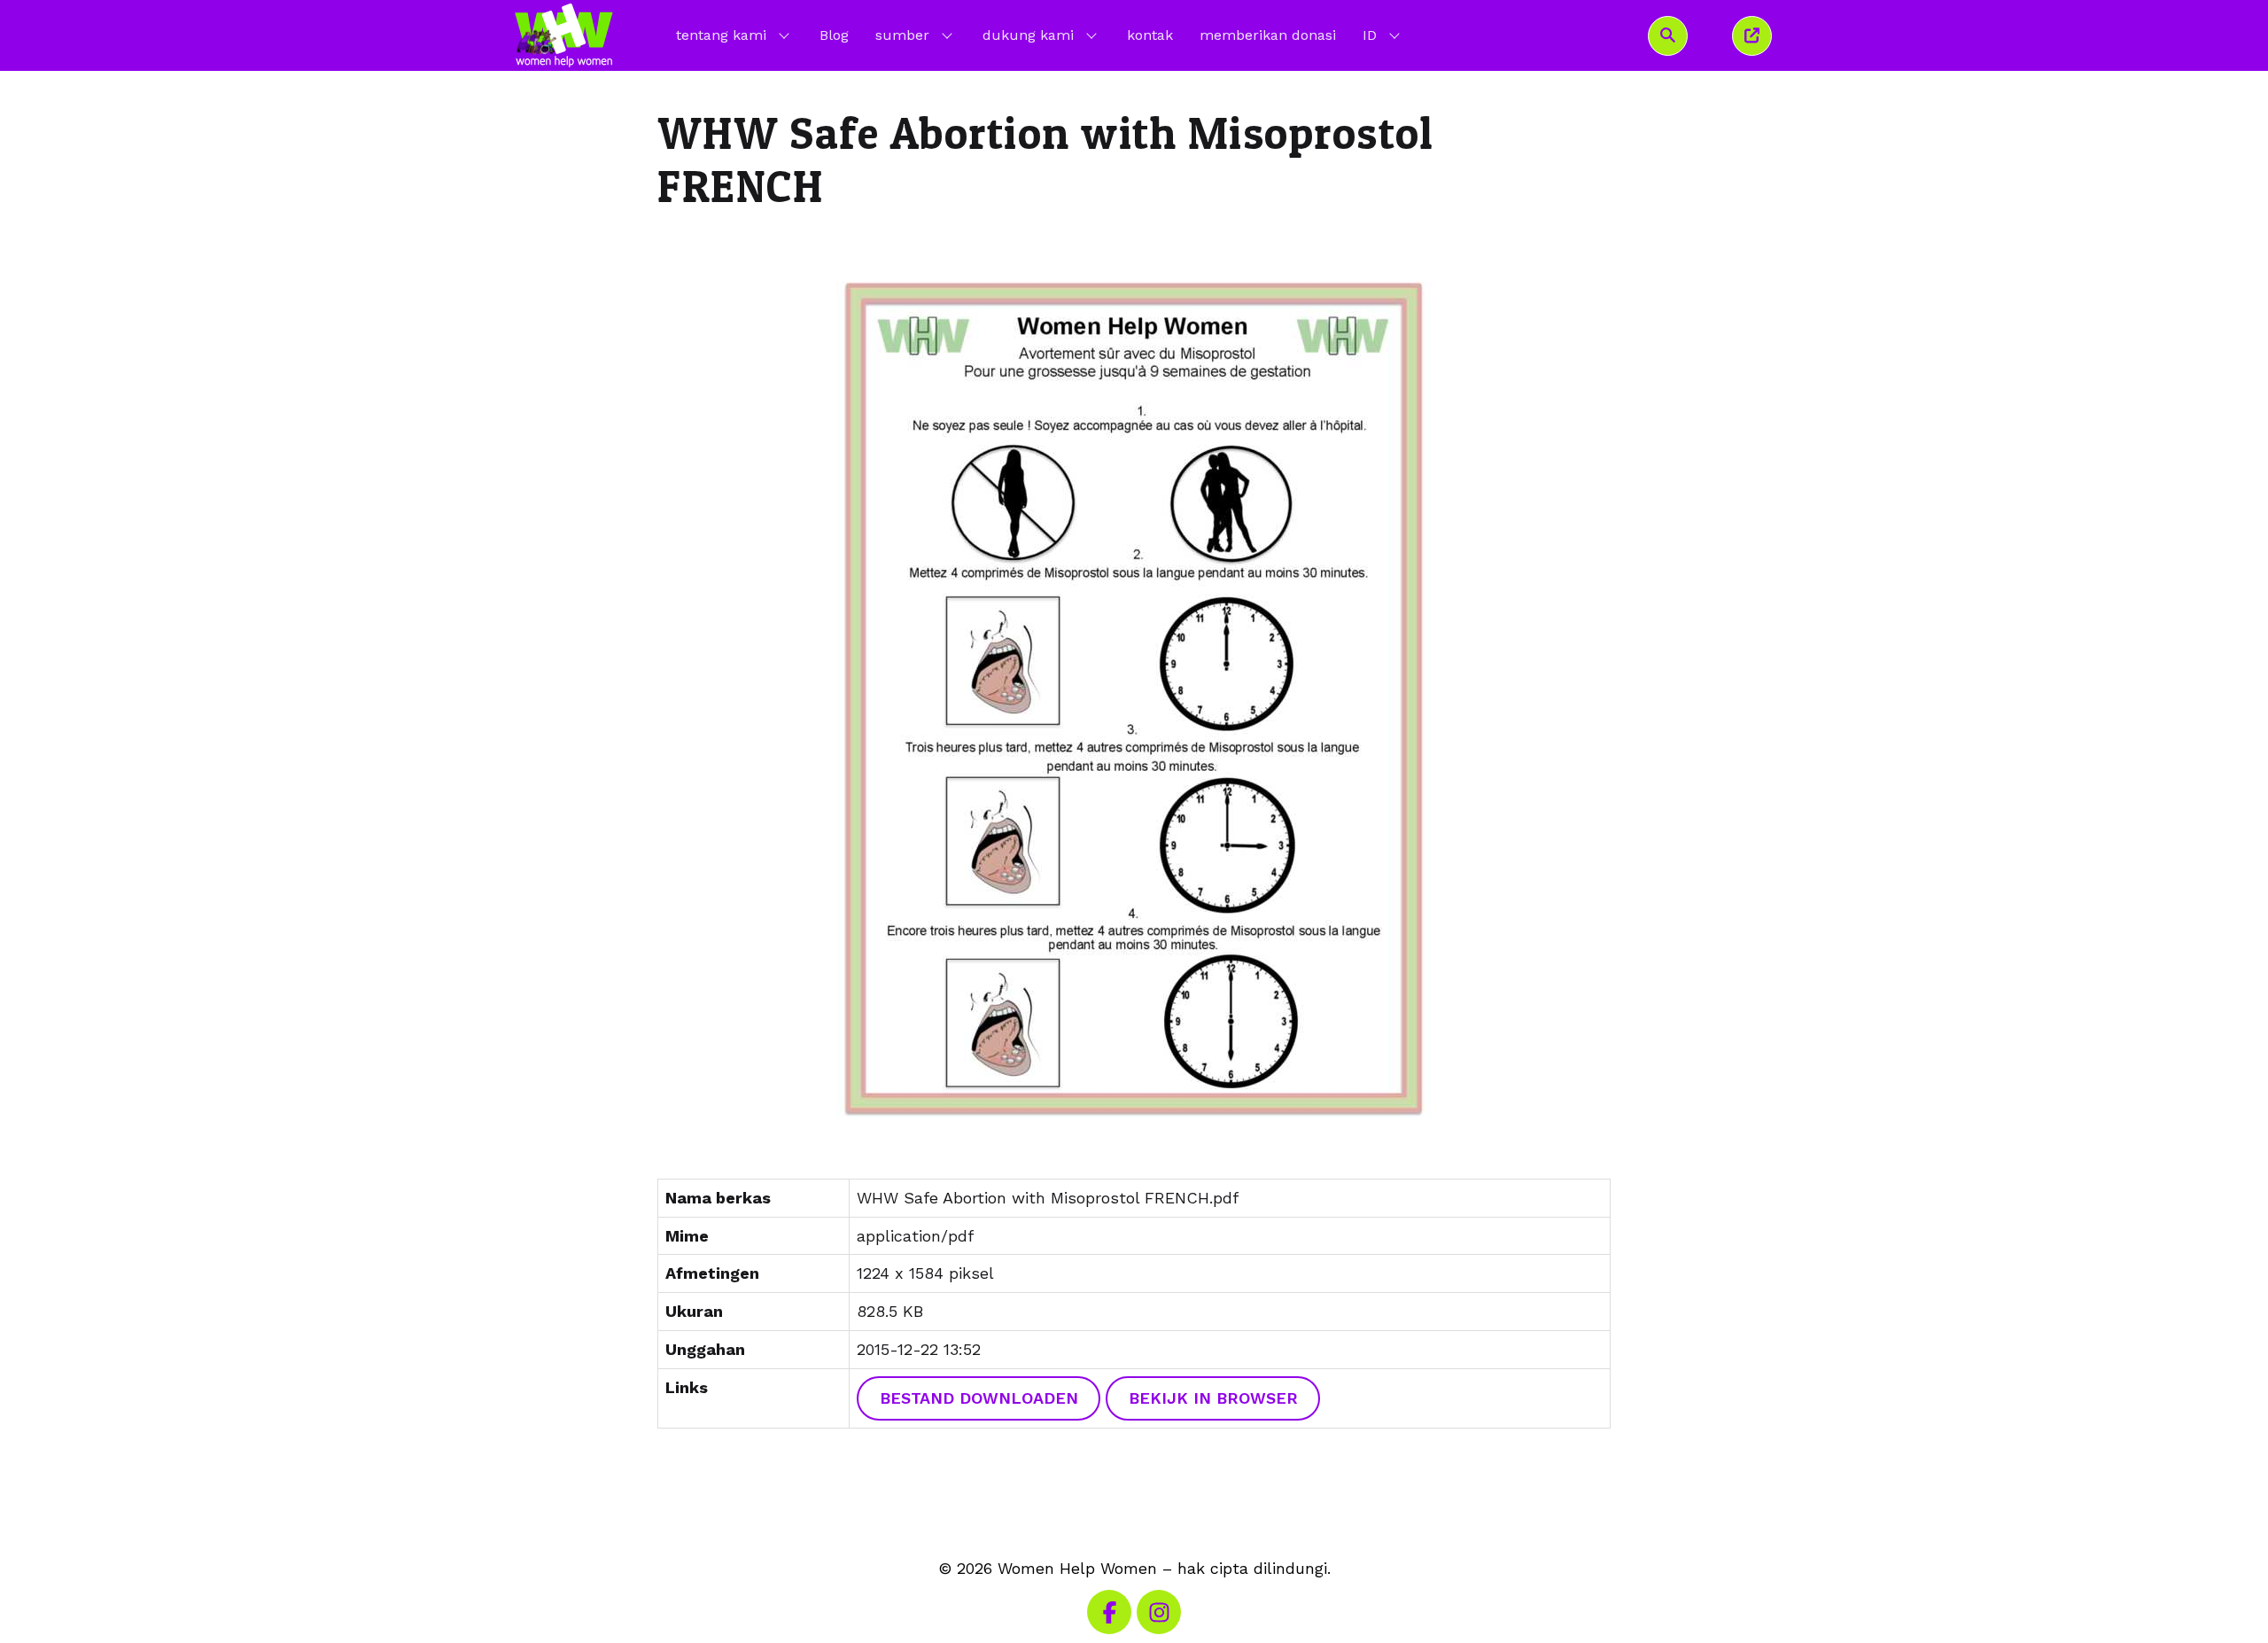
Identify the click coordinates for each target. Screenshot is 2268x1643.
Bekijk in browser (1213, 1398)
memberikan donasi (1268, 35)
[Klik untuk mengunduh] (1134, 698)
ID (1383, 35)
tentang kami (721, 35)
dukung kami (1028, 35)
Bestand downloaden (979, 1398)
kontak (1150, 35)
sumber (902, 35)
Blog (834, 35)
